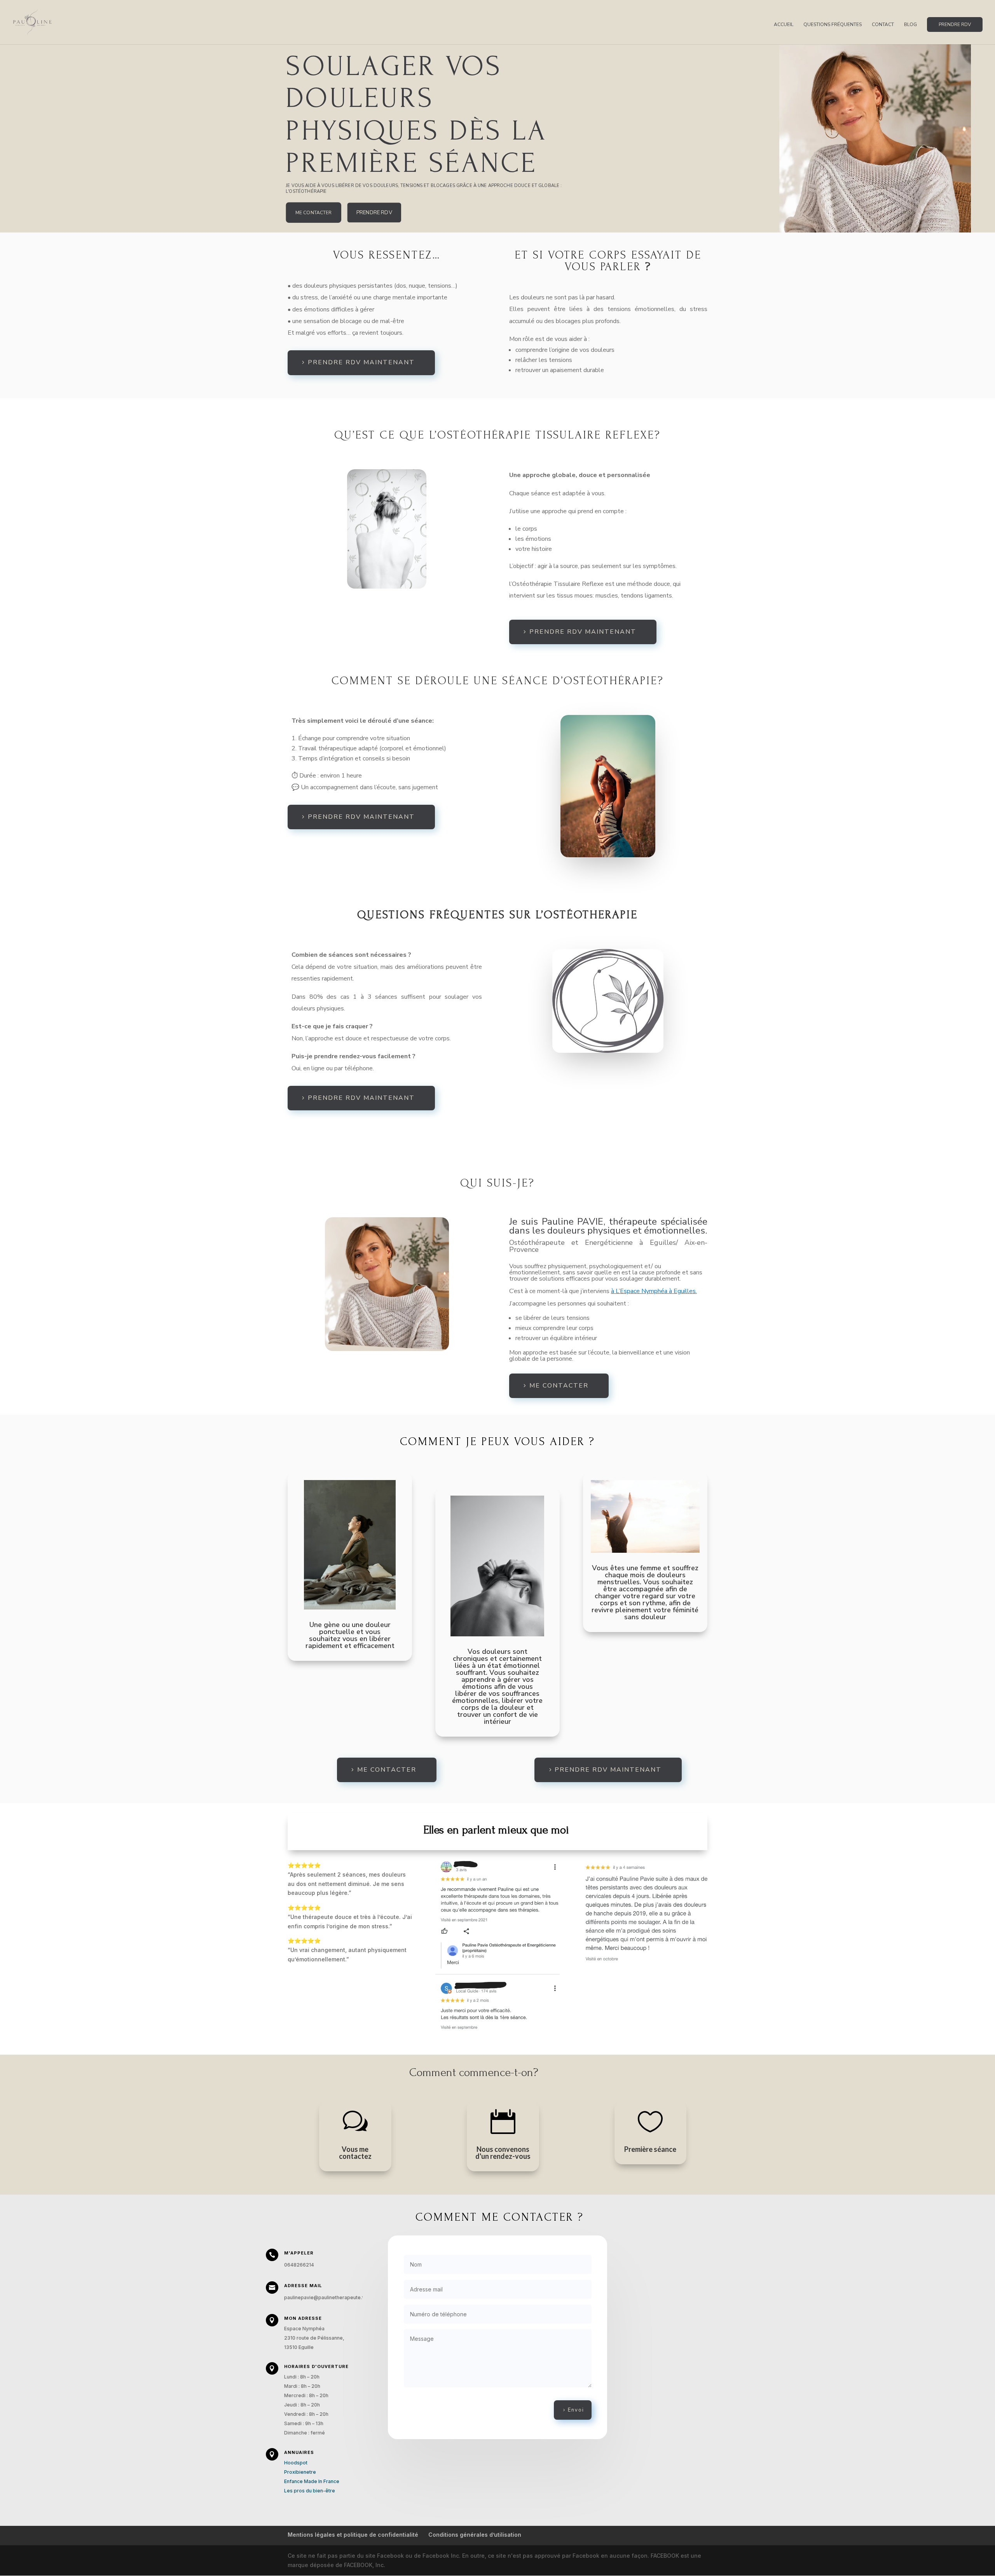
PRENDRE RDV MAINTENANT (361, 362)
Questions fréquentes (833, 25)
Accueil (784, 25)
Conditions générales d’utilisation (475, 2535)
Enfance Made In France (312, 2481)
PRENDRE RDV (955, 24)
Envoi (576, 2410)
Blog (910, 25)
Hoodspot (296, 2463)
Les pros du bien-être (310, 2491)
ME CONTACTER (314, 212)
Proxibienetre (300, 2472)
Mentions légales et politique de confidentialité (353, 2535)
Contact (883, 25)
